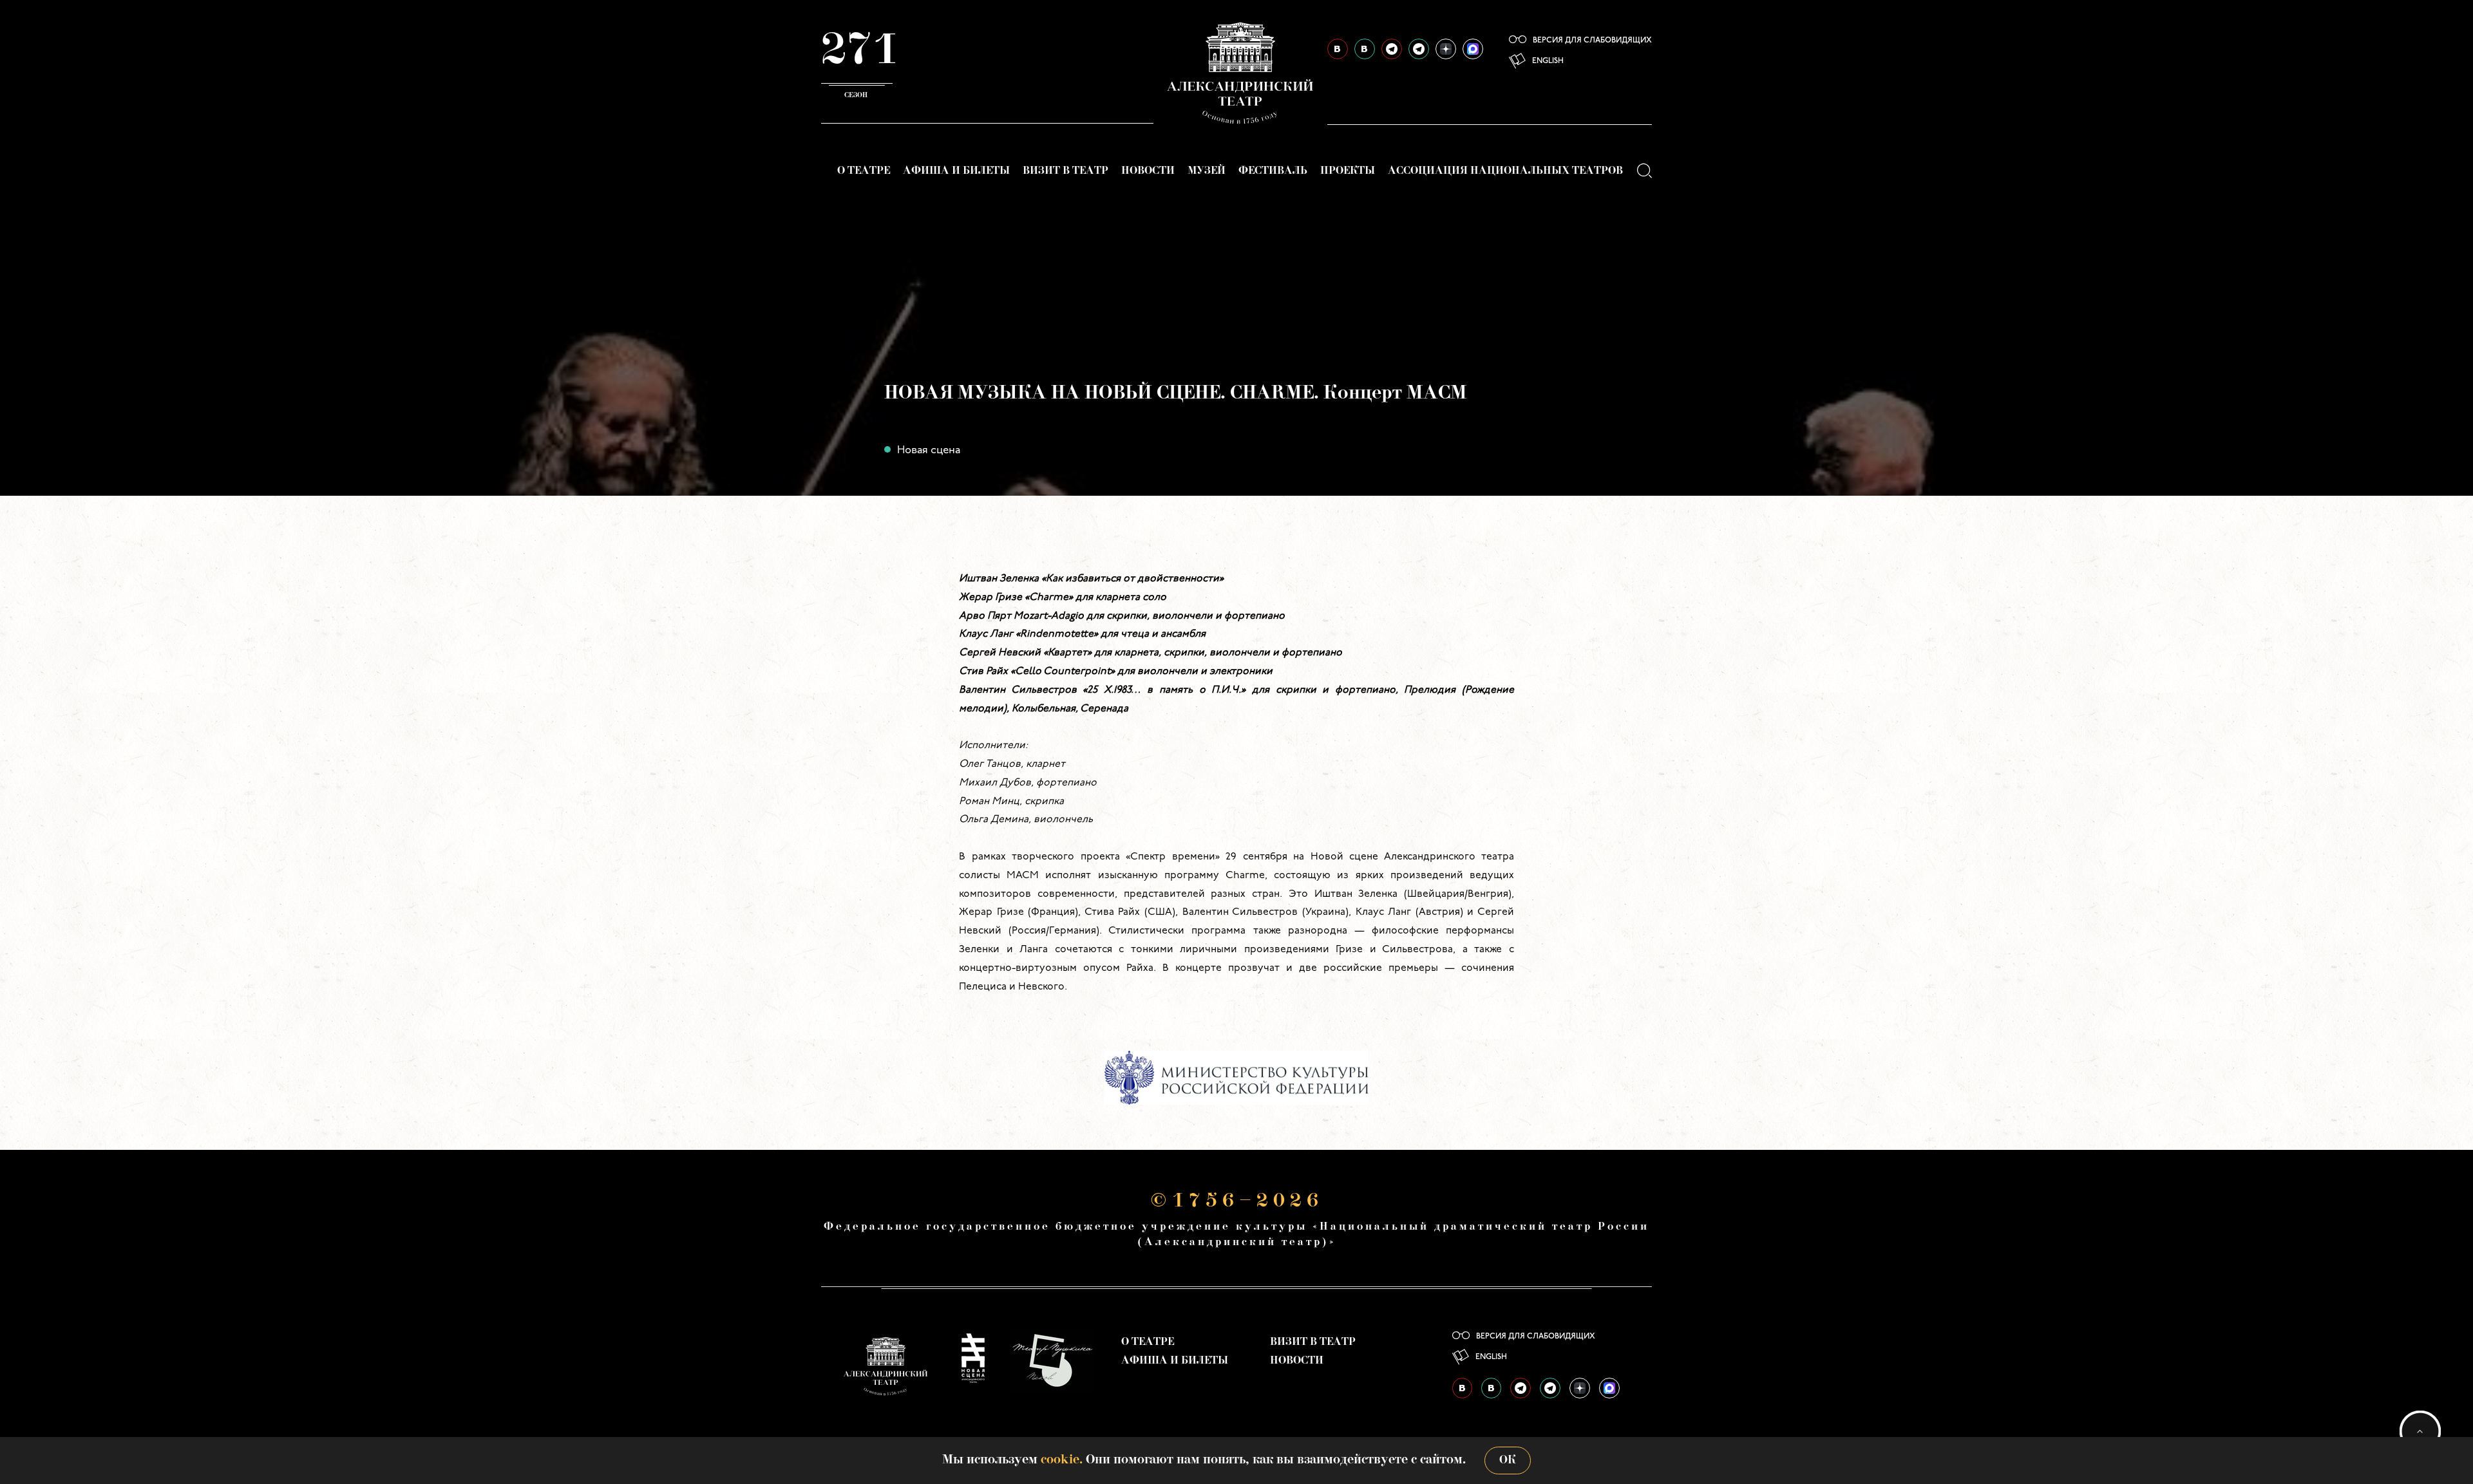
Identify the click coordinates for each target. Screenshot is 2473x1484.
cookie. (1062, 1460)
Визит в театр (1066, 171)
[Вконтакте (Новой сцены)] (1365, 49)
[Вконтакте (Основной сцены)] (1338, 49)
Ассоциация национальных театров (1505, 171)
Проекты (1348, 171)
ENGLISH (1548, 61)
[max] (1473, 49)
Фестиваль (1273, 171)
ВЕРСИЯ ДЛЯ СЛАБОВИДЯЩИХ (1592, 41)
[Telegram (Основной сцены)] (1392, 49)
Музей (1207, 171)
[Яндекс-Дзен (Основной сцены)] (1446, 49)
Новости (1148, 171)
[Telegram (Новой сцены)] (1419, 49)
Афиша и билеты (956, 171)
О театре (864, 171)
